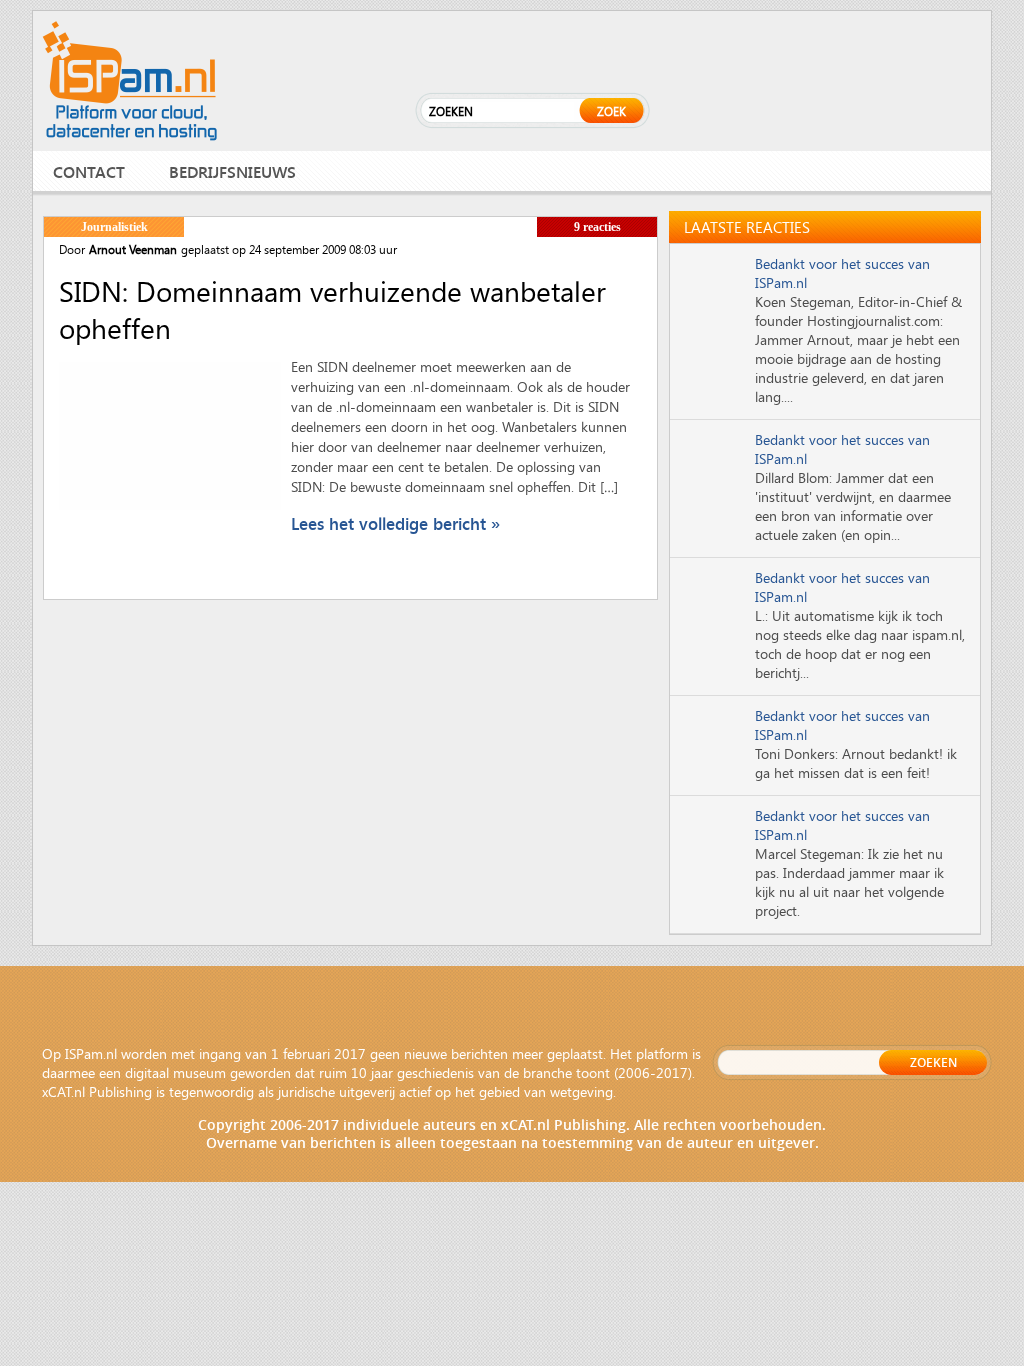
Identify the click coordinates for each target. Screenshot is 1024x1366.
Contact (89, 171)
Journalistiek (114, 227)
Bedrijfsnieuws (232, 171)
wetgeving (581, 1091)
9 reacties (597, 227)
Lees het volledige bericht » (395, 523)
